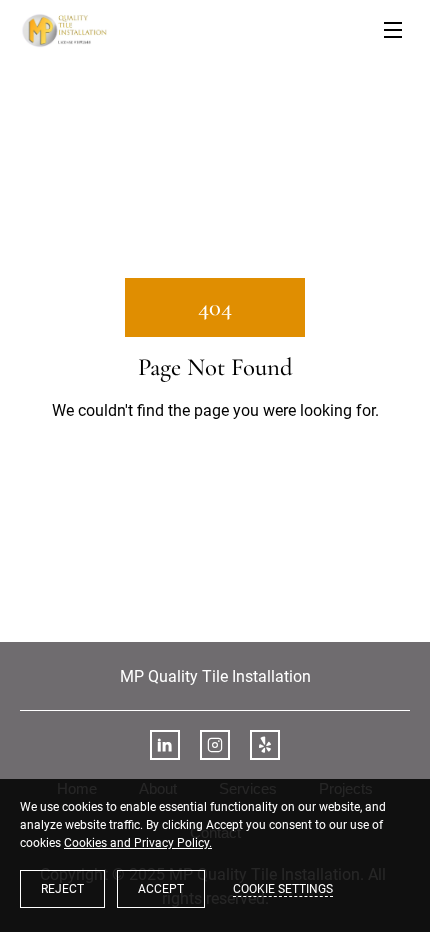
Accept (161, 889)
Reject (62, 889)
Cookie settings (283, 889)
